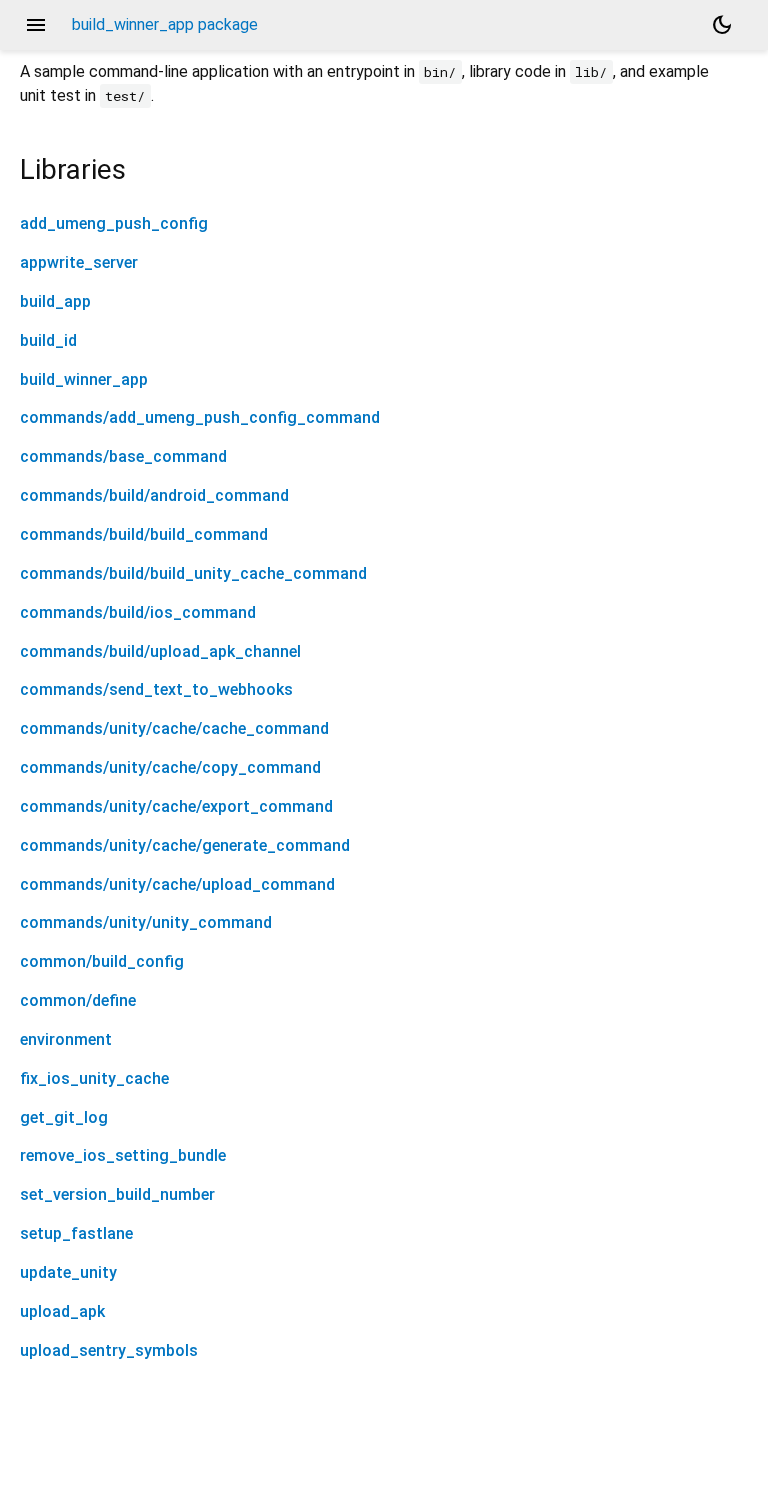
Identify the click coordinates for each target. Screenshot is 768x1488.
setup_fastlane (76, 1233)
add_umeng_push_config (114, 223)
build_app (55, 301)
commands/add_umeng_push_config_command (200, 417)
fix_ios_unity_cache (94, 1078)
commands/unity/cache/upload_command (177, 884)
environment (66, 1039)
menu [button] (36, 25)
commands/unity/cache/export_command (176, 806)
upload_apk (62, 1311)
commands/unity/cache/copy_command (170, 767)
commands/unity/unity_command (146, 922)
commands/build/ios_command (138, 612)
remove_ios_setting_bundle (123, 1155)
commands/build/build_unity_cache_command (193, 573)
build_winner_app (84, 379)
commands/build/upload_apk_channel (160, 651)
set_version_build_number (117, 1194)
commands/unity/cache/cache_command (174, 728)
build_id (48, 340)
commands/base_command (123, 456)
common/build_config (102, 961)
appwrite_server (79, 262)
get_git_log (64, 1117)
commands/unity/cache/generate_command (185, 845)
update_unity (68, 1272)
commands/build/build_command (144, 534)
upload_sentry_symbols (109, 1350)
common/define (78, 1000)
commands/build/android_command (154, 495)
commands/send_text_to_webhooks (156, 689)
